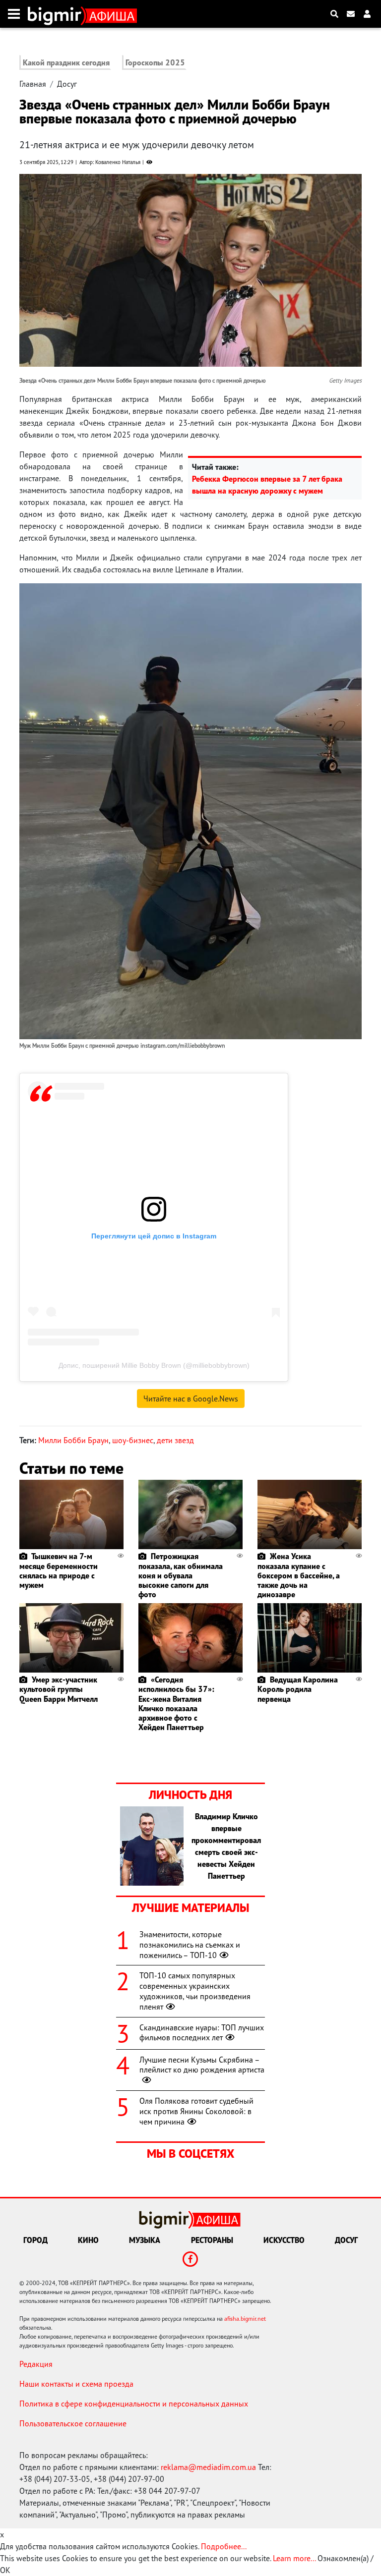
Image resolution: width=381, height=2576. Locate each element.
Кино (88, 2240)
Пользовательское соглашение (73, 2423)
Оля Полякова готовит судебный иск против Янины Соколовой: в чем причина (196, 2111)
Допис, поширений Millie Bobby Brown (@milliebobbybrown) (154, 1365)
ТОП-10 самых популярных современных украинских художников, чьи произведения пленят (195, 1991)
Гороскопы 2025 (155, 62)
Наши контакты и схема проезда (76, 2384)
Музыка (145, 2240)
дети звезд (175, 1440)
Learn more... (294, 2558)
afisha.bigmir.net (245, 2319)
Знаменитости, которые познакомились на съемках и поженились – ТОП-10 (190, 1945)
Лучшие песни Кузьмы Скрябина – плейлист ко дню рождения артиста (202, 2065)
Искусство (284, 2240)
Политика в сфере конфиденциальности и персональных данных (134, 2404)
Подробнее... (224, 2546)
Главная (33, 84)
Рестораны (212, 2240)
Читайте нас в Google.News (191, 1399)
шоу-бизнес (133, 1440)
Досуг (67, 84)
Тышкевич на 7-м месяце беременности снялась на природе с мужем (59, 1570)
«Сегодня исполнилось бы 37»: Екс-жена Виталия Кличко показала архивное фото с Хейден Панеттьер (176, 1703)
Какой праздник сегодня (66, 62)
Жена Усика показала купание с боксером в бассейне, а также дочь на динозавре (299, 1575)
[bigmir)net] (57, 14)
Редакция (36, 2364)
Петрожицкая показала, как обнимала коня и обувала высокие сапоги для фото (181, 1575)
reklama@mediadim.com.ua (208, 2467)
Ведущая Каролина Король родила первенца (298, 1689)
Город (35, 2240)
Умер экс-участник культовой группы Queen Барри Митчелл (59, 1689)
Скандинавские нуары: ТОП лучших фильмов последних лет (202, 2033)
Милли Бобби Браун (73, 1440)
